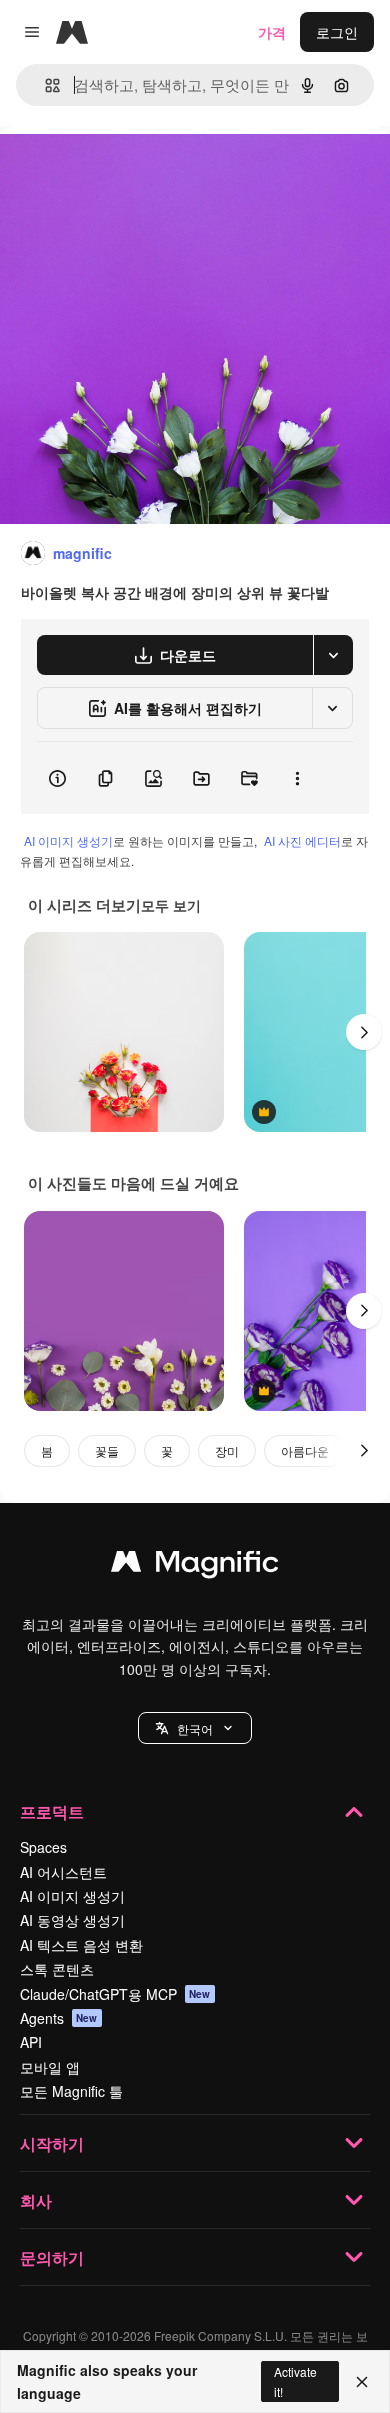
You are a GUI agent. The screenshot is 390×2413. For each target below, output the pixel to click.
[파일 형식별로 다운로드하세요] (333, 655)
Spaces (43, 1847)
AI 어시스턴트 (63, 1872)
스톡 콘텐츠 (57, 1969)
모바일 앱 (50, 2067)
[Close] (362, 2382)
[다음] (364, 1032)
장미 (227, 1450)
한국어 (195, 1728)
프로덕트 (52, 1811)
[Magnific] (195, 1566)
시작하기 (52, 2143)
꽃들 (107, 1450)
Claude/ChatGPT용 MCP (115, 1994)
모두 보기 (171, 905)
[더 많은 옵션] (297, 778)
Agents (59, 2018)
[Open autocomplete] (44, 85)
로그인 (337, 32)
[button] (195, 1728)
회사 (36, 2200)
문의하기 (52, 2257)
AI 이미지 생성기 (68, 840)
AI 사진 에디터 (302, 840)
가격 (272, 32)
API (31, 2042)
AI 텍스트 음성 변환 (81, 1945)
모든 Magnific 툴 (71, 2091)
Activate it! (295, 2381)
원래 (115, 171)
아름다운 (305, 1450)
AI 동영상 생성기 (72, 1920)
